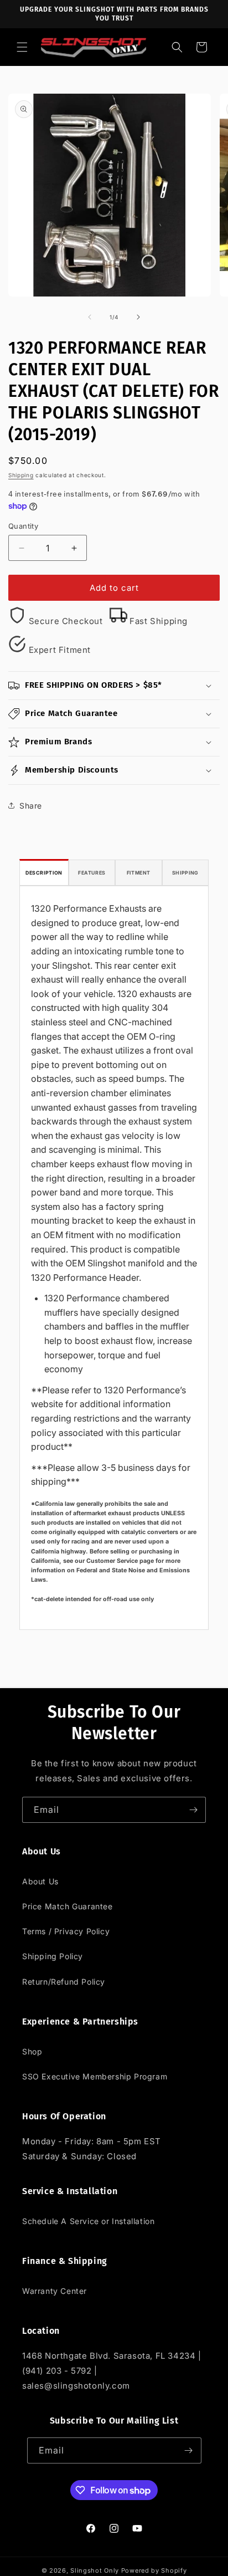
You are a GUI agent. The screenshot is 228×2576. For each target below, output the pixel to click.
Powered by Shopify (154, 2570)
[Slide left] (90, 317)
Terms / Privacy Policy (66, 1931)
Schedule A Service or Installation (88, 2221)
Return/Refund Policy (64, 1982)
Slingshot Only (95, 2570)
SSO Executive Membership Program (95, 2076)
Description (44, 873)
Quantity (23, 526)
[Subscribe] (193, 1810)
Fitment (139, 873)
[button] (22, 47)
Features (92, 873)
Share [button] (31, 806)
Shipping (21, 475)
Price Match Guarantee (68, 1906)
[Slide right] (138, 317)
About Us (40, 1881)
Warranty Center (55, 2291)
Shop (32, 2051)
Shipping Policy (53, 1956)
